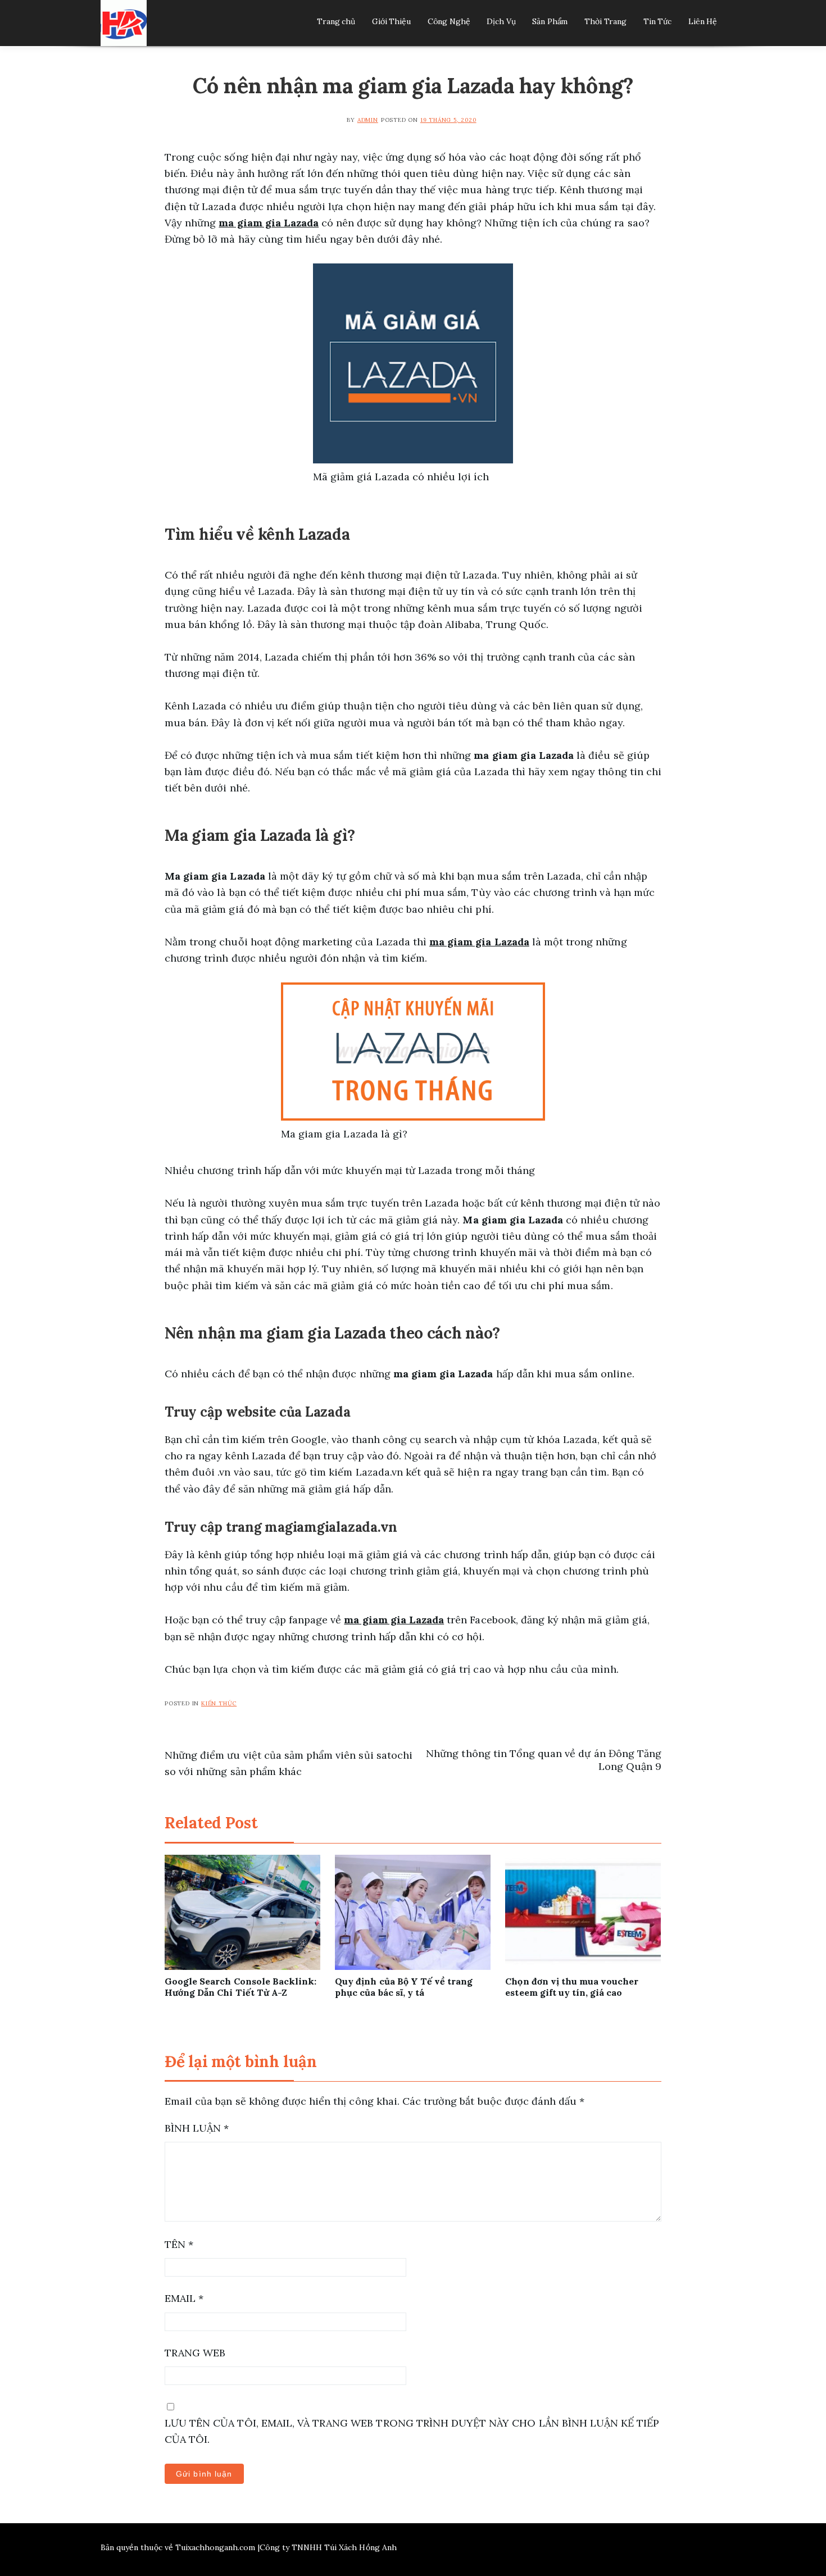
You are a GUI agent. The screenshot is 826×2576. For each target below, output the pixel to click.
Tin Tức (657, 21)
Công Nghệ (449, 21)
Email (184, 2298)
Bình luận (197, 2128)
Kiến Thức (219, 1703)
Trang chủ (336, 21)
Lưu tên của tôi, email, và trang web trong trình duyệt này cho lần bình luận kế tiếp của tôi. (412, 2431)
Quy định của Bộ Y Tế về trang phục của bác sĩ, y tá (404, 1987)
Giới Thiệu (391, 21)
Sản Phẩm (550, 21)
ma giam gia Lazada (394, 1620)
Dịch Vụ (501, 21)
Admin (368, 120)
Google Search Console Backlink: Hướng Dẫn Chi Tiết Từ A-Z (240, 1987)
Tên (179, 2244)
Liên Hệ (703, 21)
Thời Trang (605, 21)
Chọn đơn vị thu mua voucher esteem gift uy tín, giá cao (572, 1987)
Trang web (195, 2353)
